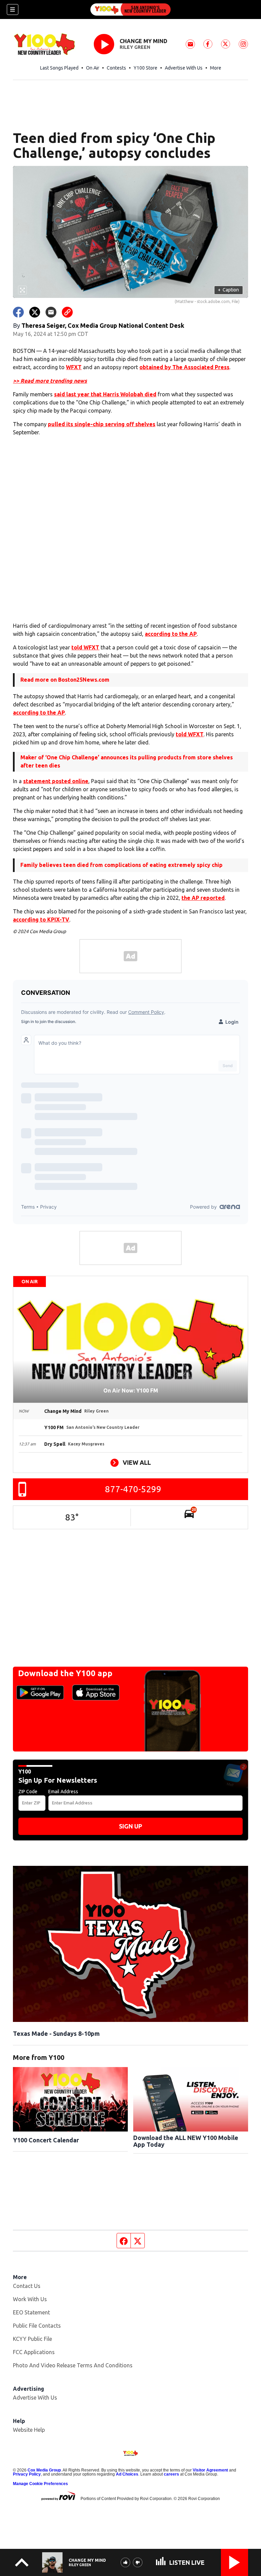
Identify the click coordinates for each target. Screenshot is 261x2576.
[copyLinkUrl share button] (67, 312)
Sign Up (130, 1826)
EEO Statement (31, 2312)
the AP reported (203, 898)
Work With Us (30, 2299)
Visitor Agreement (210, 2470)
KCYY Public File (32, 2339)
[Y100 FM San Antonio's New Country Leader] (130, 10)
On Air (93, 68)
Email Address (63, 1792)
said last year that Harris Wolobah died (105, 394)
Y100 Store (145, 68)
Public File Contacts (37, 2326)
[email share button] (51, 312)
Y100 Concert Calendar (46, 2140)
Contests (116, 68)
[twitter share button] (35, 312)
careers (171, 2474)
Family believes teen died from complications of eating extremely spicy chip (121, 865)
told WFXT (85, 647)
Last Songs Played (59, 68)
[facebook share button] (18, 312)
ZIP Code (28, 1792)
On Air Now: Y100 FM (131, 1390)
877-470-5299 (133, 1489)
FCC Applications (34, 2352)
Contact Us (27, 2286)
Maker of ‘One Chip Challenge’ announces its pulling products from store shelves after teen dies (127, 761)
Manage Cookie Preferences (40, 2484)
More (216, 68)
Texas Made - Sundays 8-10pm (56, 2033)
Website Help (29, 2430)
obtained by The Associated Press (184, 367)
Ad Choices (127, 2474)
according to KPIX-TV (41, 920)
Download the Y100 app (65, 1673)
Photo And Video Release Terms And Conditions (73, 2365)
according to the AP (171, 634)
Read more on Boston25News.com (65, 680)
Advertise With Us (184, 68)
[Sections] (13, 10)
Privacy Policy (27, 2474)
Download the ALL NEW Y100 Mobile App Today (186, 2141)
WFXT (74, 367)
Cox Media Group (44, 2470)
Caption (228, 290)
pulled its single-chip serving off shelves (102, 424)
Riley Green (135, 47)
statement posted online (56, 781)
